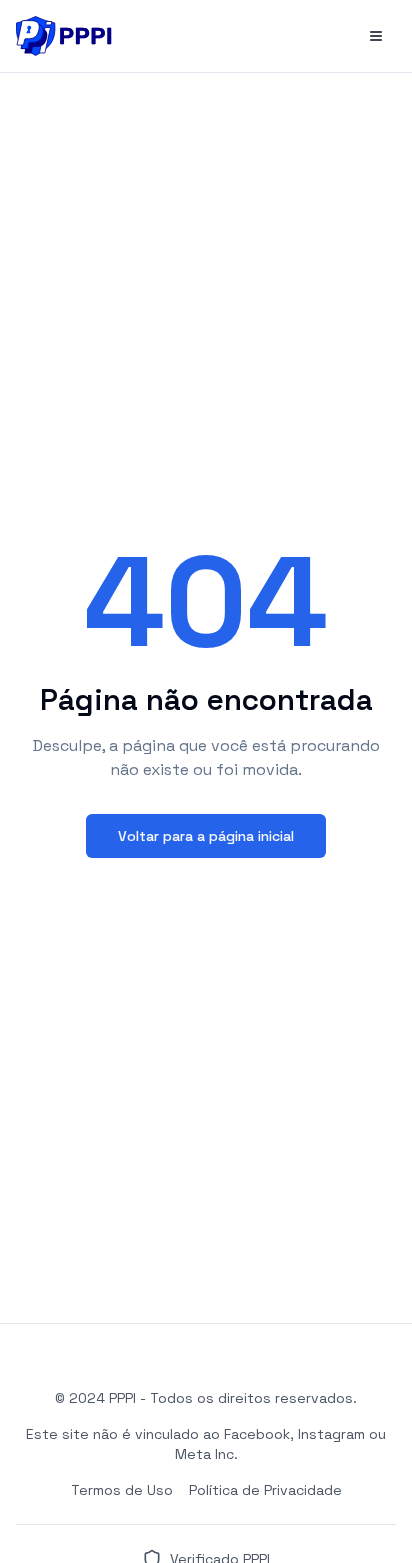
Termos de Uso (122, 1490)
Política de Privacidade (265, 1490)
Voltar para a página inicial (206, 836)
